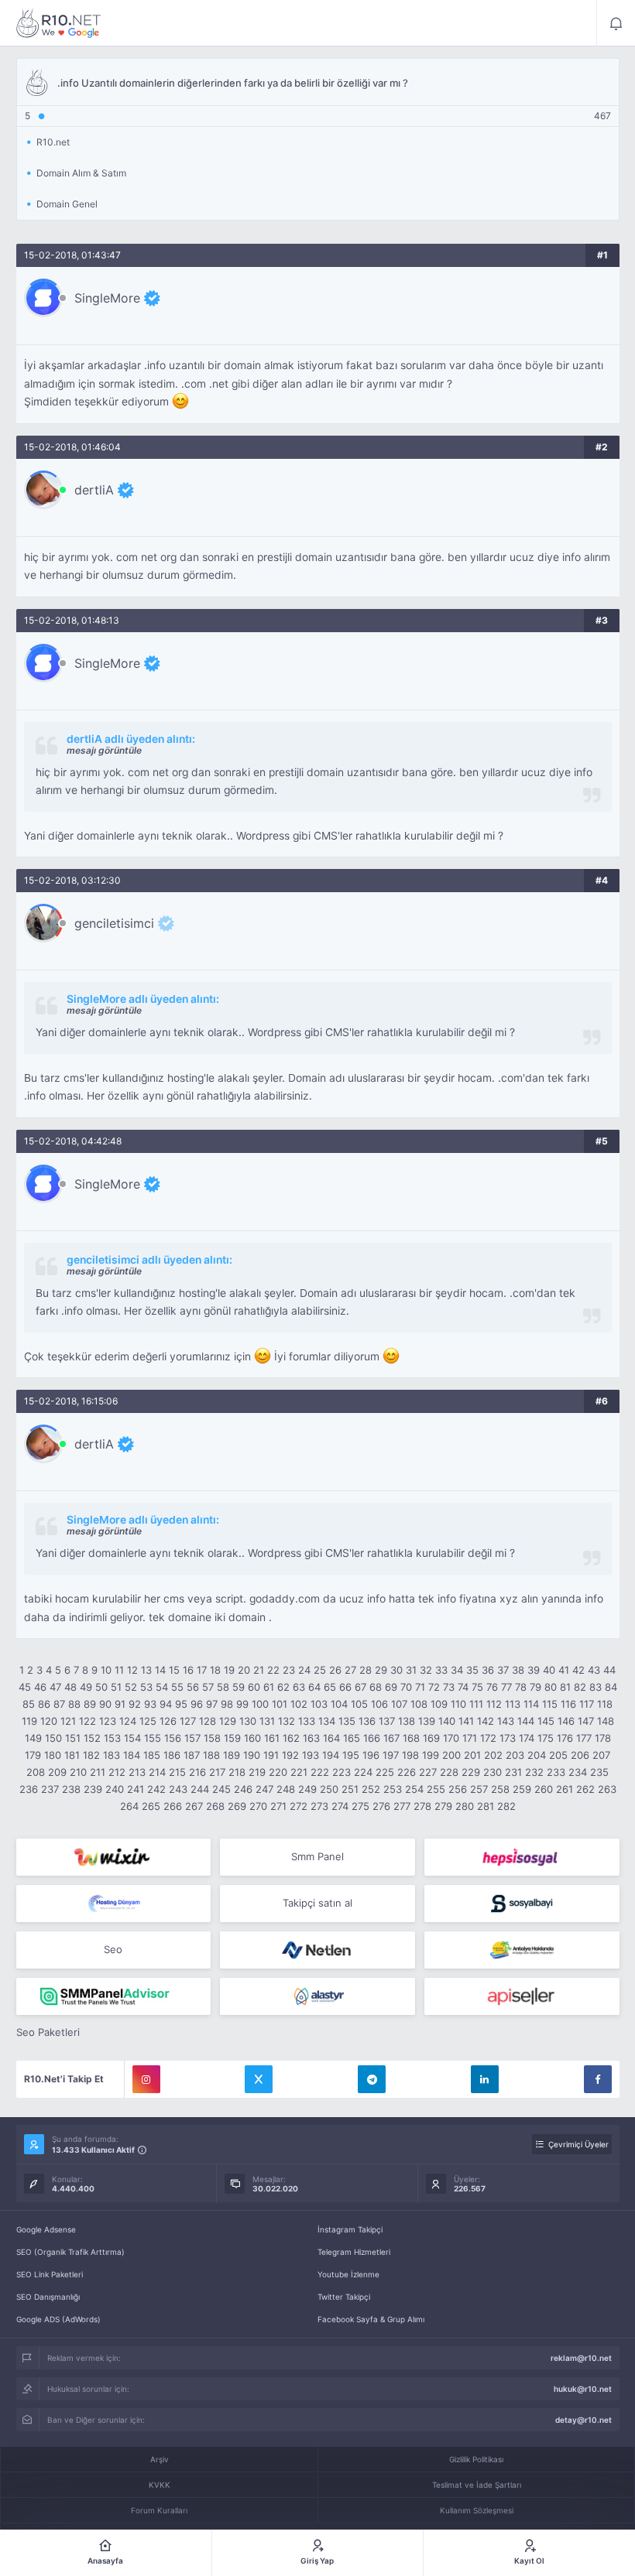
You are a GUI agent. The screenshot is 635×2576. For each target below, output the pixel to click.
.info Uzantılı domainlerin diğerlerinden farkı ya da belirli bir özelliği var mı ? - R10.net (59, 23)
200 (451, 1755)
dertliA (94, 490)
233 (556, 1772)
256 (458, 1789)
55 (177, 1687)
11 (119, 1670)
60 (254, 1687)
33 (441, 1670)
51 (116, 1687)
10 (106, 1670)
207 (601, 1755)
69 (391, 1687)
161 (272, 1738)
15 (174, 1670)
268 (215, 1806)
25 (320, 1670)
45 (25, 1687)
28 (366, 1670)
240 (115, 1789)
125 (148, 1721)
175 (546, 1738)
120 (49, 1721)
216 (197, 1772)
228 (449, 1772)
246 (243, 1789)
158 (212, 1738)
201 (472, 1755)
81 (565, 1687)
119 (29, 1721)
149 (33, 1738)
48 (70, 1687)
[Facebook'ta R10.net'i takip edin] (598, 2079)
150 (53, 1738)
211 (98, 1772)
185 (152, 1755)
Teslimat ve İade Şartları (477, 2485)
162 (291, 1738)
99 (242, 1704)
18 (215, 1670)
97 (212, 1704)
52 (131, 1687)
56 (193, 1687)
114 (531, 1704)
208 (36, 1772)
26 (335, 1670)
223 (342, 1772)
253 (393, 1789)
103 (319, 1704)
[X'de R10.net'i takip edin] (259, 2079)
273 (319, 1806)
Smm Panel (317, 1856)
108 (419, 1704)
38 (518, 1670)
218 (237, 1772)
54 (162, 1687)
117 (587, 1704)
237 (50, 1789)
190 (252, 1755)
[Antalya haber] (522, 1950)
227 (428, 1772)
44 (609, 1670)
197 (391, 1755)
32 (426, 1670)
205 (558, 1755)
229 (471, 1772)
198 (410, 1755)
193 (311, 1755)
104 (339, 1704)
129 (228, 1721)
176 (565, 1738)
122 (88, 1721)
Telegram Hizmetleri (354, 2252)
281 (486, 1806)
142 (486, 1721)
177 (584, 1738)
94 (166, 1704)
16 (188, 1670)
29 (381, 1670)
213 (137, 1772)
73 (449, 1687)
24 (304, 1670)
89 (90, 1704)
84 (611, 1687)
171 (470, 1738)
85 (29, 1704)
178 (603, 1738)
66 (345, 1687)
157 (192, 1738)
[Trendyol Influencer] (114, 1857)
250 (329, 1789)
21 (259, 1670)
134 (327, 1721)
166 (372, 1738)
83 (596, 1687)
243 (178, 1789)
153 (112, 1738)
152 (92, 1738)
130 (248, 1721)
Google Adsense (46, 2229)
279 (443, 1806)
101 (280, 1704)
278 (422, 1806)
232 (534, 1772)
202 (493, 1755)
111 (476, 1704)
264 (129, 1806)
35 (472, 1670)
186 (172, 1755)
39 (534, 1670)
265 (151, 1806)
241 (136, 1789)
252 (371, 1789)
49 (86, 1687)
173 (508, 1738)
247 (264, 1789)
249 (307, 1789)
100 (260, 1704)
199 (431, 1755)
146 (566, 1721)
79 (535, 1687)
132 (287, 1721)
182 (91, 1755)
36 (488, 1670)
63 (299, 1687)
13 (146, 1670)
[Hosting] (114, 1904)
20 (244, 1670)
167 (391, 1738)
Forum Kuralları (159, 2510)
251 (350, 1789)
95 (181, 1704)
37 (503, 1670)
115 (550, 1704)
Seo (113, 1949)
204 (537, 1755)
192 (290, 1755)
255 (436, 1789)
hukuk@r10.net (583, 2389)
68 (376, 1687)
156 (173, 1738)
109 (439, 1704)
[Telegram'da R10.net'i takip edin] (372, 2079)
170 (451, 1738)
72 (434, 1687)
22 (273, 1670)
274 (340, 1806)
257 (479, 1789)
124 (128, 1721)
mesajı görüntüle (104, 750)
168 (411, 1738)
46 (40, 1687)
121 (68, 1721)
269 (237, 1806)
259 (522, 1789)
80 (551, 1687)
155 (153, 1738)
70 (406, 1687)
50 (101, 1687)
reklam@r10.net (581, 2358)
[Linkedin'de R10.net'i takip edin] (485, 2079)
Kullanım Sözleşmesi (477, 2510)
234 (578, 1772)
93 (150, 1704)
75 (477, 1687)
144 (526, 1721)
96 (197, 1704)
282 (506, 1806)
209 (57, 1772)
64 (314, 1687)
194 (331, 1755)
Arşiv (160, 2459)
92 (135, 1704)
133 (307, 1721)
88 (74, 1704)
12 (132, 1670)
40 (549, 1670)
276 (381, 1806)
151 (73, 1738)
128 (208, 1721)
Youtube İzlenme (348, 2274)
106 (379, 1704)
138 (407, 1721)
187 (192, 1755)
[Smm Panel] (522, 1857)
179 (33, 1755)
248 (286, 1789)
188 (211, 1755)
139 (427, 1721)
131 (267, 1721)
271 (278, 1806)
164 (331, 1738)
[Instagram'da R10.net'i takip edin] (146, 2079)
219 (257, 1772)
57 (208, 1687)
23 (289, 1670)
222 (320, 1772)
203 (515, 1755)
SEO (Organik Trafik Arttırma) (70, 2252)
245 (221, 1789)
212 (117, 1772)
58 (223, 1687)
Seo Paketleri (48, 2032)
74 (463, 1687)
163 (311, 1738)
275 (360, 1806)
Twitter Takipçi (344, 2297)
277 (402, 1806)
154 (132, 1738)
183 (112, 1755)
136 (367, 1721)
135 (347, 1721)
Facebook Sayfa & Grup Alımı (371, 2319)
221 (299, 1772)
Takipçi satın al (317, 1903)
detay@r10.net (584, 2420)
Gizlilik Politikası (476, 2459)
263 (607, 1789)
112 (494, 1704)
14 (160, 1670)
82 (580, 1687)
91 (120, 1704)
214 (157, 1772)
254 (414, 1789)
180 (53, 1755)
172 (488, 1738)
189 (232, 1755)
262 (585, 1789)
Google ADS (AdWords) (58, 2319)
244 (200, 1789)
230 (493, 1772)
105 (359, 1704)
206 (580, 1755)
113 (513, 1704)
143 (506, 1721)
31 (411, 1670)
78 (521, 1687)
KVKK (160, 2485)
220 (278, 1772)
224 (363, 1772)
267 (194, 1806)
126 (168, 1721)
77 (506, 1687)
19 (229, 1670)
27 (350, 1670)
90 (105, 1704)
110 (458, 1704)
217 (217, 1772)
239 (93, 1789)
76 (492, 1687)
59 (239, 1687)
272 (299, 1806)
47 (55, 1687)
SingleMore (107, 298)
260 (544, 1789)
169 (431, 1738)
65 (330, 1687)
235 (599, 1772)
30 (396, 1670)
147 (586, 1721)
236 (29, 1789)
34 (457, 1670)
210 (78, 1772)
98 (227, 1704)
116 (568, 1704)
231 (513, 1772)
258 (500, 1789)
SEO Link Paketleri (50, 2274)
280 (465, 1806)
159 (232, 1738)
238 (71, 1789)
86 (44, 1704)
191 (271, 1755)
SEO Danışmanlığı (48, 2297)
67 (360, 1687)
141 (466, 1721)
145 (546, 1721)
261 (565, 1789)
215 (177, 1772)
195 (351, 1755)
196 (371, 1755)
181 (72, 1755)
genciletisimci (114, 923)
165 (352, 1738)
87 (59, 1704)
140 (447, 1721)
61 (269, 1687)
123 (108, 1721)
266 (173, 1806)
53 (146, 1687)
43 (594, 1670)
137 (387, 1721)
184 (132, 1755)
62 (283, 1687)
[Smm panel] (114, 1996)
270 (258, 1806)
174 (527, 1738)
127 (188, 1721)
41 (564, 1670)
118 (605, 1704)
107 (399, 1704)
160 (252, 1738)
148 (606, 1721)
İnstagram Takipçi (350, 2229)
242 (156, 1789)
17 (202, 1670)
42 (578, 1670)
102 (299, 1704)
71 (420, 1687)
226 (407, 1772)
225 (385, 1772)
